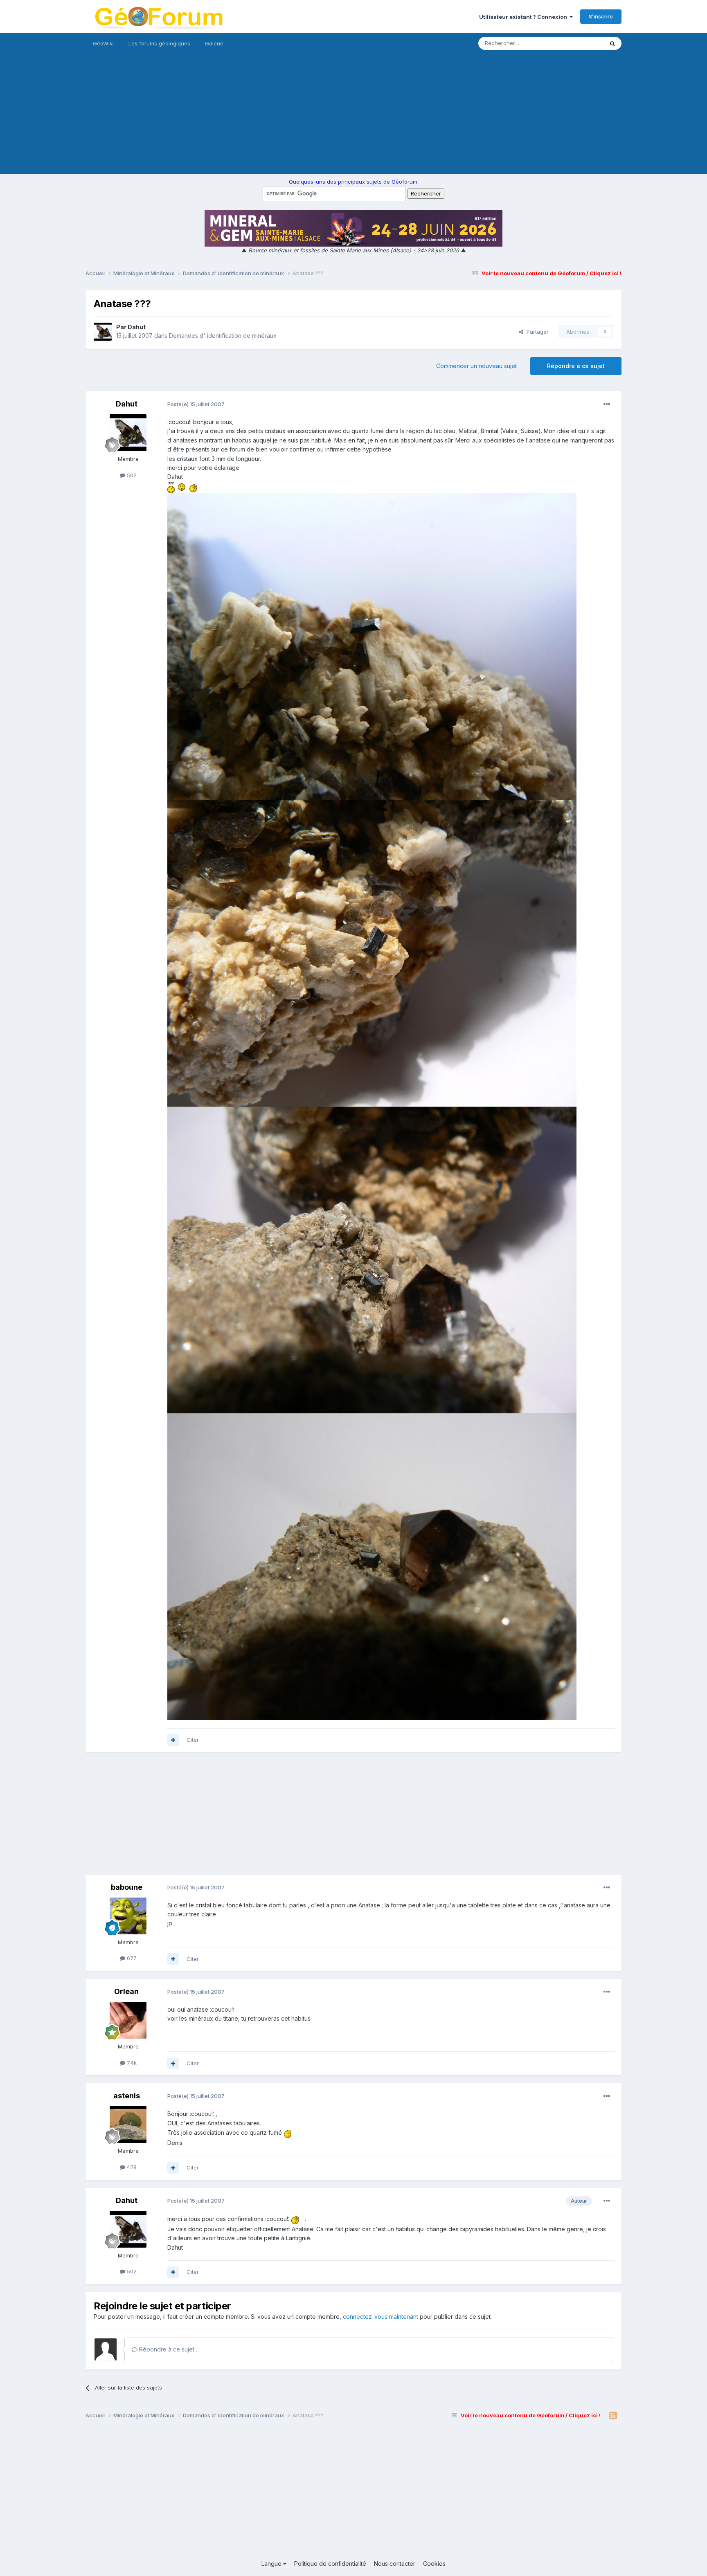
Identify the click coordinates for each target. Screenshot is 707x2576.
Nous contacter (395, 2564)
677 (131, 1958)
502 (131, 475)
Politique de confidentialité (330, 2564)
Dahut (137, 327)
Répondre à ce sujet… (168, 2349)
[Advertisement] (353, 117)
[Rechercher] (612, 43)
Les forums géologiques (159, 43)
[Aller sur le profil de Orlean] (128, 2020)
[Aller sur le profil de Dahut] (103, 332)
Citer (193, 1740)
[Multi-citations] (173, 1740)
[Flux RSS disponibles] (613, 2416)
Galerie (214, 43)
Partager (536, 332)
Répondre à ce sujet (576, 366)
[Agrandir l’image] (171, 487)
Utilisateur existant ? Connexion (524, 17)
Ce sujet (582, 43)
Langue (272, 2564)
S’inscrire (601, 16)
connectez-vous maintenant (381, 2317)
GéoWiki (103, 43)
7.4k (131, 2063)
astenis (127, 2096)
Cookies (434, 2564)
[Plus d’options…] (607, 404)
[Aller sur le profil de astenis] (128, 2125)
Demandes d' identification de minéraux (223, 336)
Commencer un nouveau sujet (476, 366)
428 (131, 2167)
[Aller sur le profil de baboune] (128, 1916)
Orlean (126, 1991)
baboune (127, 1887)
